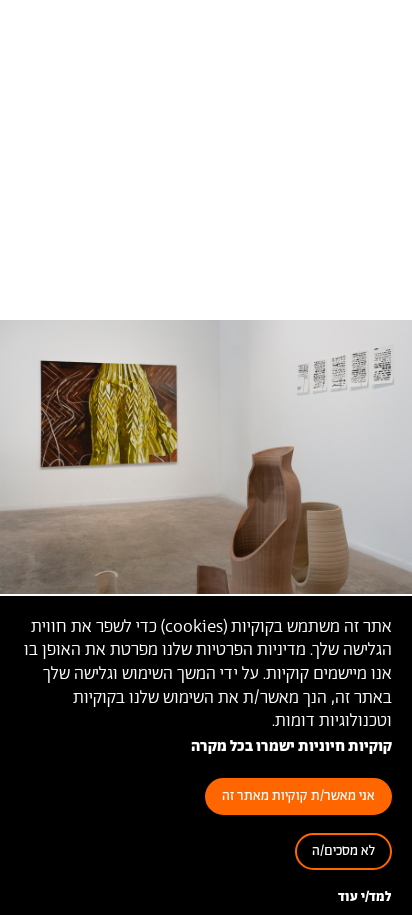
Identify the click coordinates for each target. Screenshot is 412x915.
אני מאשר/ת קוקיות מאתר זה (298, 796)
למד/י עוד (365, 897)
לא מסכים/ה (343, 851)
